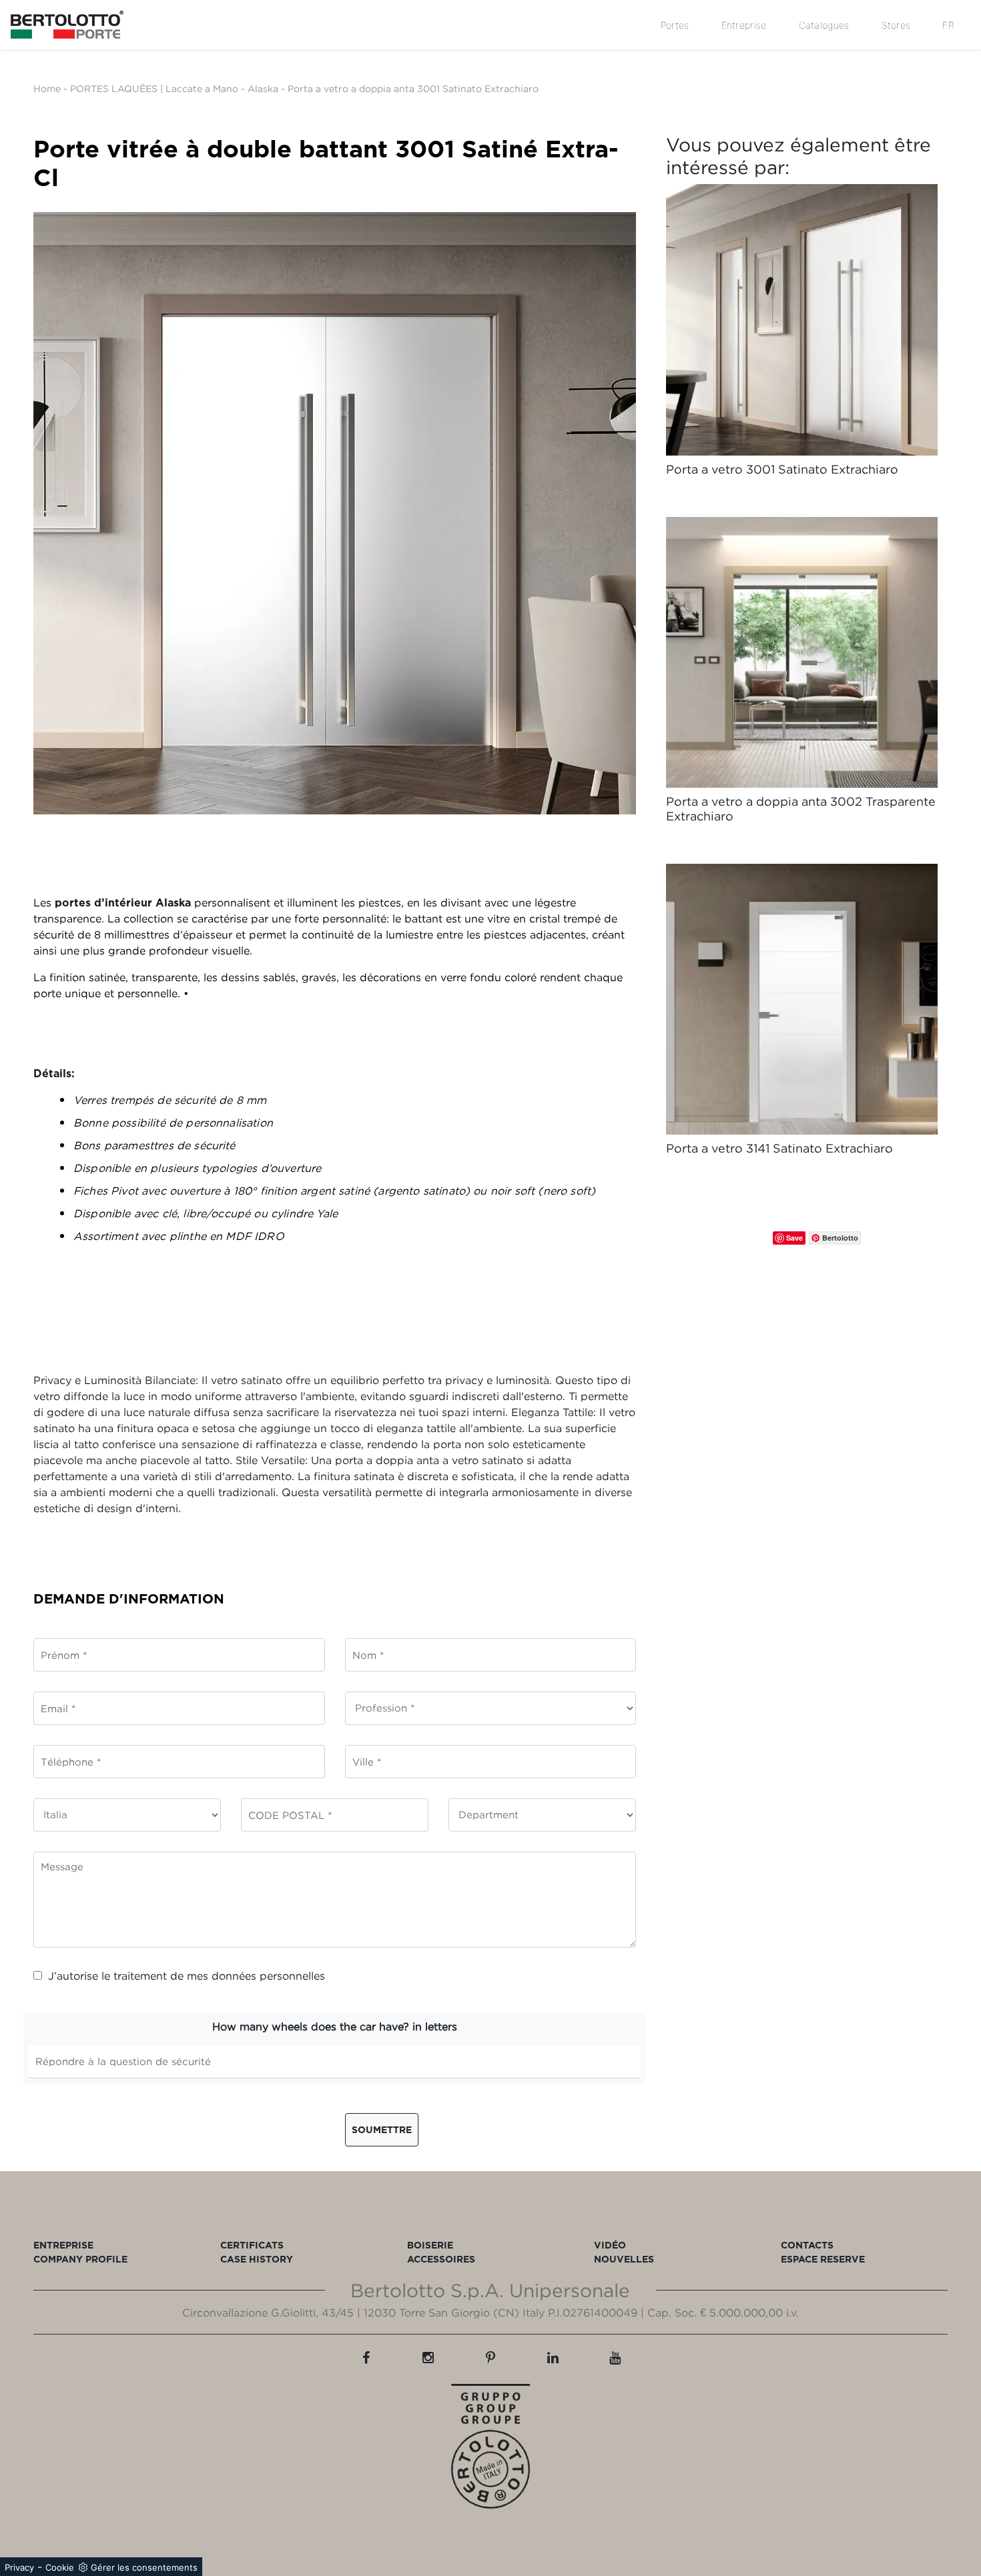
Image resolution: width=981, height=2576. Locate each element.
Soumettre (382, 2129)
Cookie (60, 2567)
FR (948, 25)
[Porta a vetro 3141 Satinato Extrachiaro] (802, 1000)
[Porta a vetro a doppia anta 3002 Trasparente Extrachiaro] (802, 653)
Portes (675, 25)
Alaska (263, 88)
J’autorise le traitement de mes (187, 1976)
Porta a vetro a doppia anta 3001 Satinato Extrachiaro (413, 88)
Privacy (19, 2567)
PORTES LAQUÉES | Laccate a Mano (154, 88)
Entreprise (744, 25)
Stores (896, 25)
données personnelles (268, 1976)
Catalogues (824, 25)
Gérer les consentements (144, 2567)
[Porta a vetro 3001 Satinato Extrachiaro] (802, 320)
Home (47, 88)
